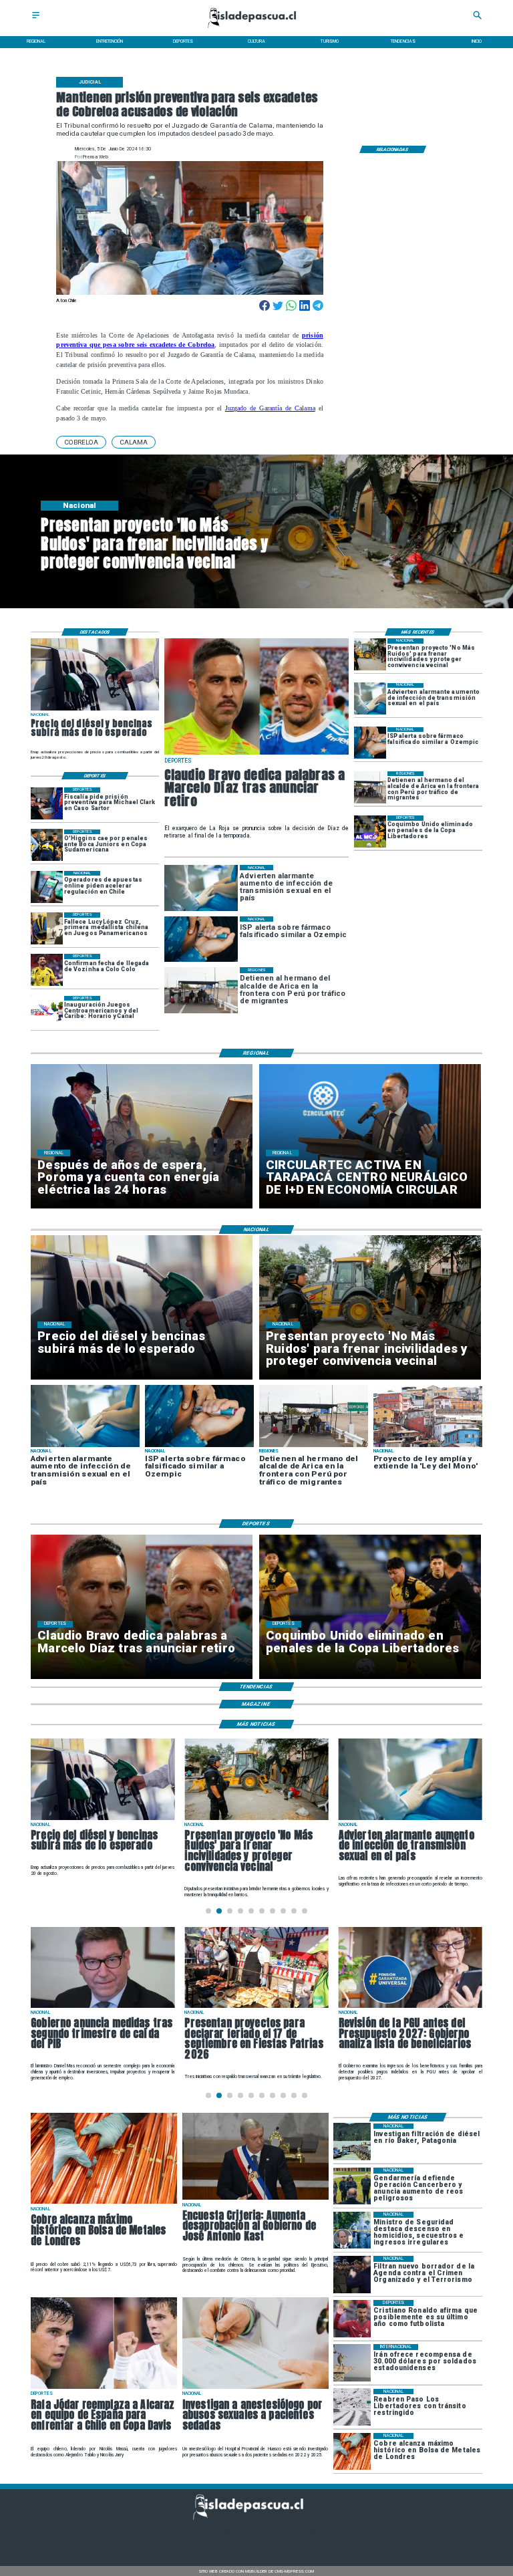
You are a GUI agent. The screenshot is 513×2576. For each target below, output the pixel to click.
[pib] (103, 2007)
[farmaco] (370, 743)
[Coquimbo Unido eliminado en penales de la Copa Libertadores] (370, 831)
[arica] (370, 787)
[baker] (352, 2142)
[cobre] (104, 2203)
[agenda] (352, 2274)
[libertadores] (352, 2407)
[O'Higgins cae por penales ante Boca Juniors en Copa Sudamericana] (47, 846)
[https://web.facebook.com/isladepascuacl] (205, 2534)
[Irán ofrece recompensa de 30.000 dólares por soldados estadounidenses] (352, 2362)
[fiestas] (256, 2007)
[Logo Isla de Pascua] (256, 29)
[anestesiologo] (255, 2388)
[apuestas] (47, 887)
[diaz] (256, 754)
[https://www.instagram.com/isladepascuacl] (257, 2534)
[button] (81, 442)
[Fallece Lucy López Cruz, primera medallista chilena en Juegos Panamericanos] (47, 928)
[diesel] (95, 710)
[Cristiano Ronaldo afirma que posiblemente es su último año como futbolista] (352, 2318)
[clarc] (47, 803)
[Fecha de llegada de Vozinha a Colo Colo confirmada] (47, 970)
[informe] (352, 2230)
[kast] (255, 2199)
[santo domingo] (47, 1012)
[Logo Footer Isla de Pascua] (254, 2518)
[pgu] (410, 2007)
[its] (370, 699)
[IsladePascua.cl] (36, 19)
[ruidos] (370, 654)
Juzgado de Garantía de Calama (270, 408)
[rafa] (104, 2388)
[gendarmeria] (352, 2186)
